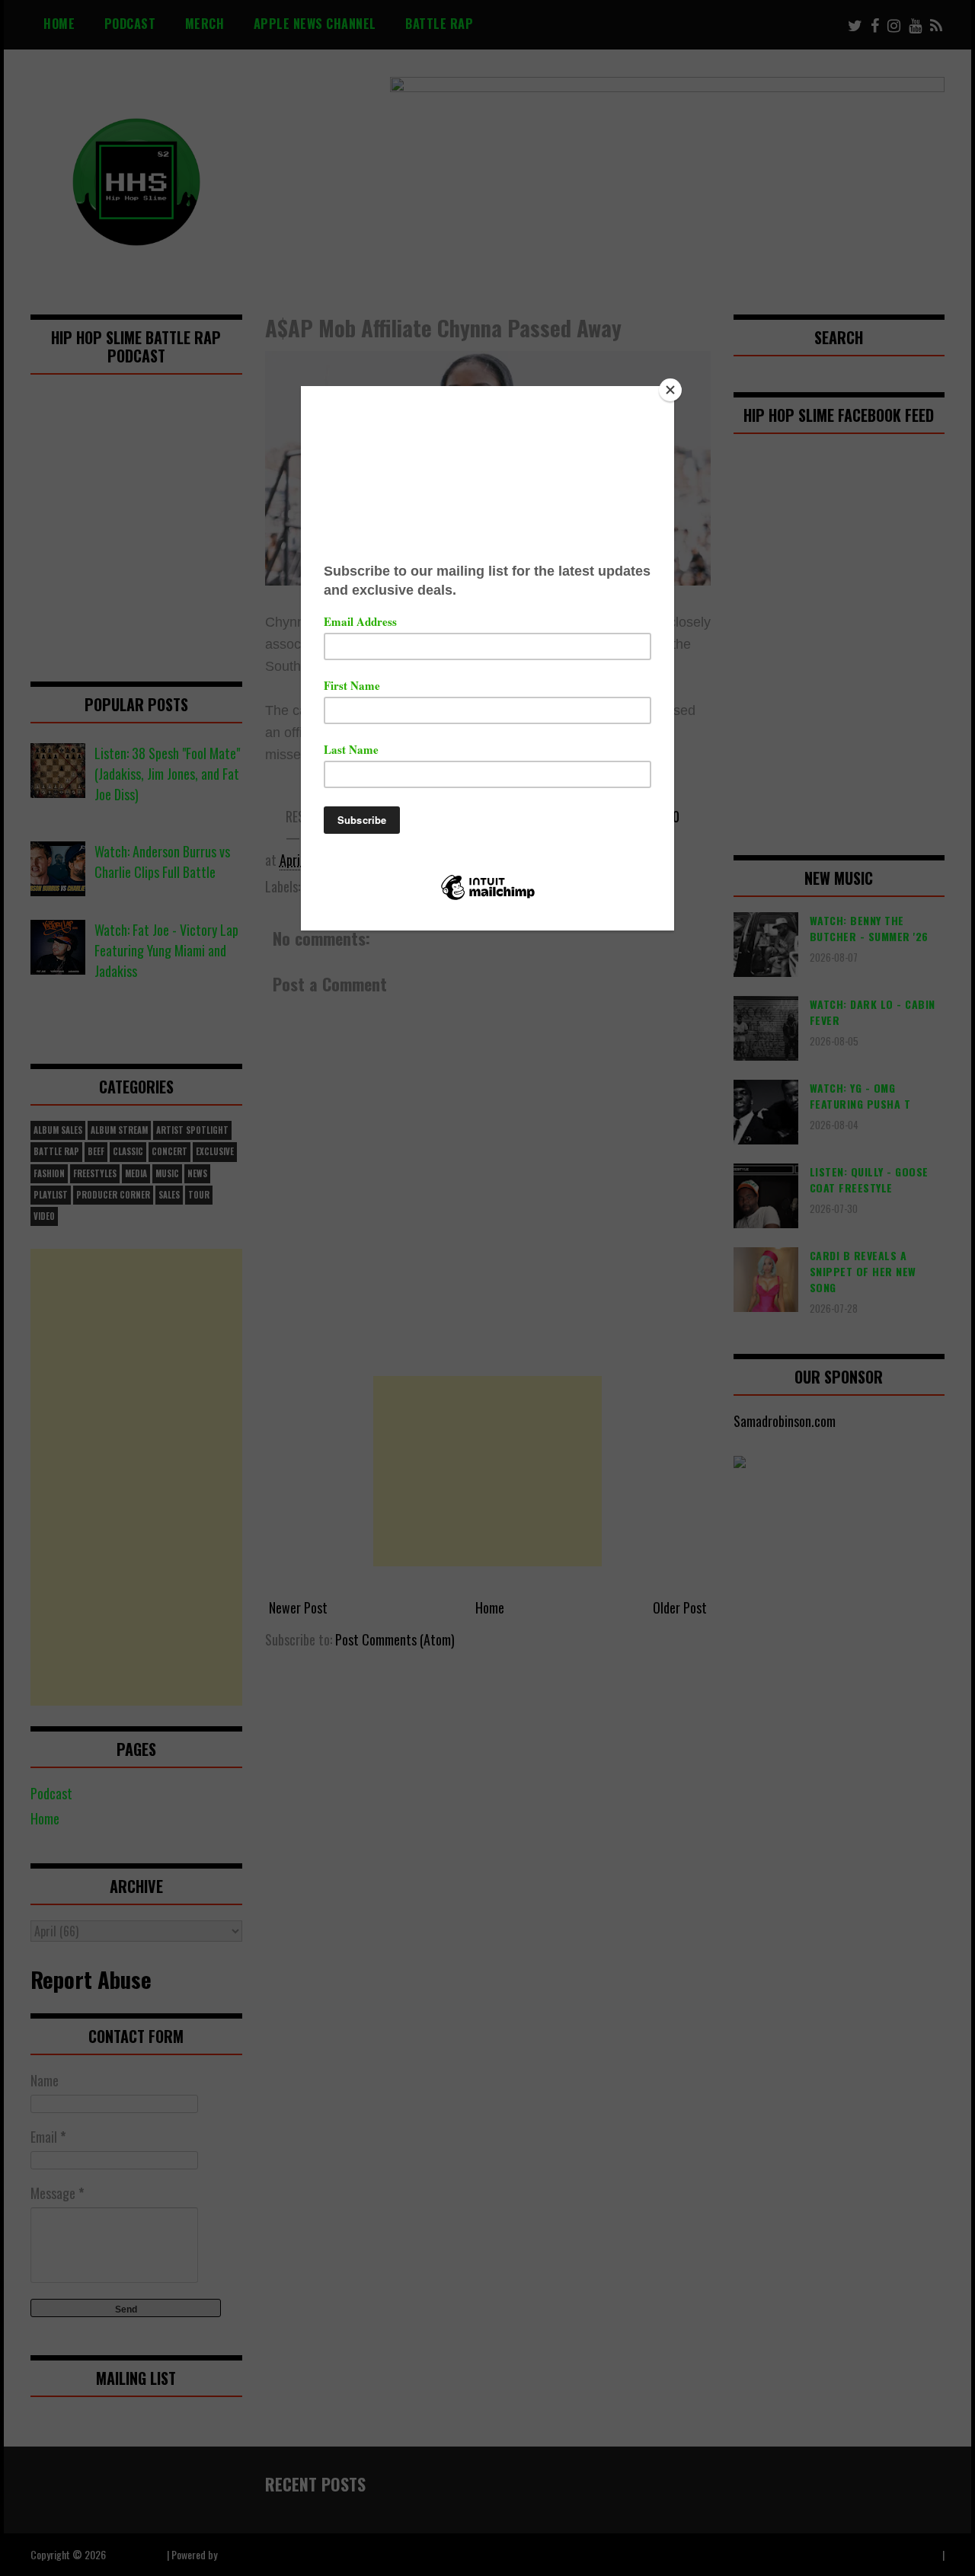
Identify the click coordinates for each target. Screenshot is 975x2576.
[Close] (670, 390)
